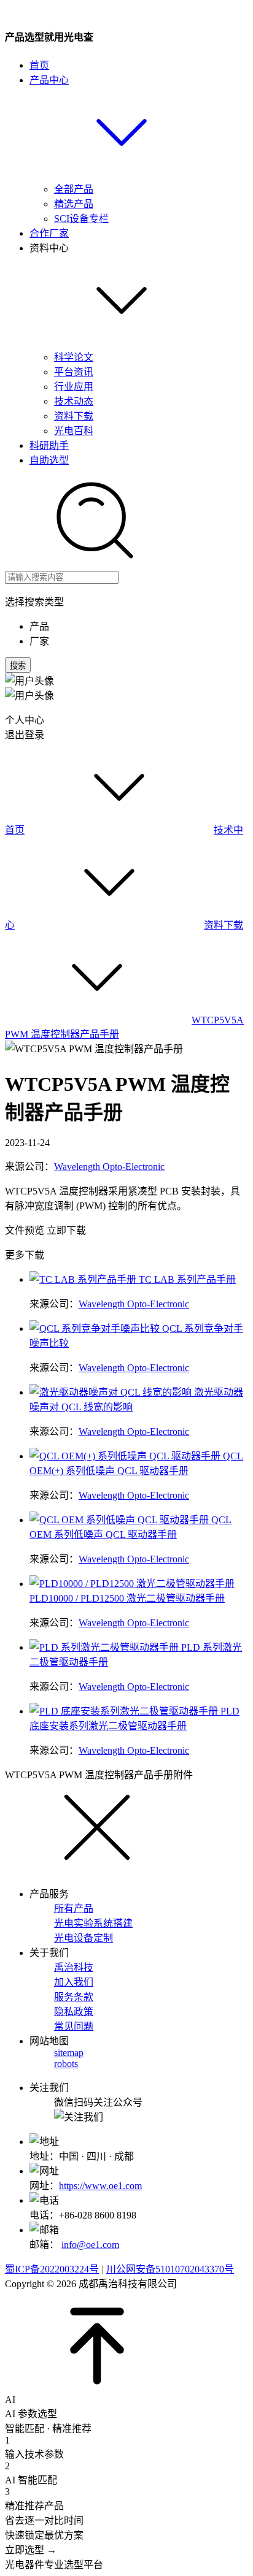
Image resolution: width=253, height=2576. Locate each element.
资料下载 (74, 416)
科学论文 (74, 357)
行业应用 (74, 387)
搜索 (18, 666)
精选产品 (74, 204)
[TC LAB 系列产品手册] (84, 1279)
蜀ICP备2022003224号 (52, 2269)
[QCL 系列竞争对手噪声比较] (96, 1328)
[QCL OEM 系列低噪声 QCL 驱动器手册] (120, 1520)
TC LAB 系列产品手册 (187, 1279)
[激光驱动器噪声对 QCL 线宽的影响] (112, 1392)
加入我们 (74, 1982)
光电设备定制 (84, 1938)
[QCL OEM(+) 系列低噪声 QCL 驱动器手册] (126, 1456)
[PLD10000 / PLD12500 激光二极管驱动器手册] (132, 1584)
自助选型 (49, 460)
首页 (39, 65)
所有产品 (74, 1909)
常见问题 (74, 2026)
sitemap (69, 2053)
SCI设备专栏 (81, 219)
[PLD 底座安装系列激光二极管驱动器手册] (125, 1711)
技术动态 (74, 401)
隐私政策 (74, 2012)
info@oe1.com (90, 2245)
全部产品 (74, 189)
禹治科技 (74, 1967)
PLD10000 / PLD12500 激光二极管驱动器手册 (127, 1598)
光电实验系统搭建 (93, 1923)
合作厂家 (49, 233)
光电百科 (74, 431)
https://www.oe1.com (100, 2186)
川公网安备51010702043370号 (170, 2269)
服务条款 (74, 1997)
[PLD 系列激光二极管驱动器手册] (105, 1647)
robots (66, 2064)
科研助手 (49, 445)
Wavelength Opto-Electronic (109, 1167)
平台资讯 (74, 372)
